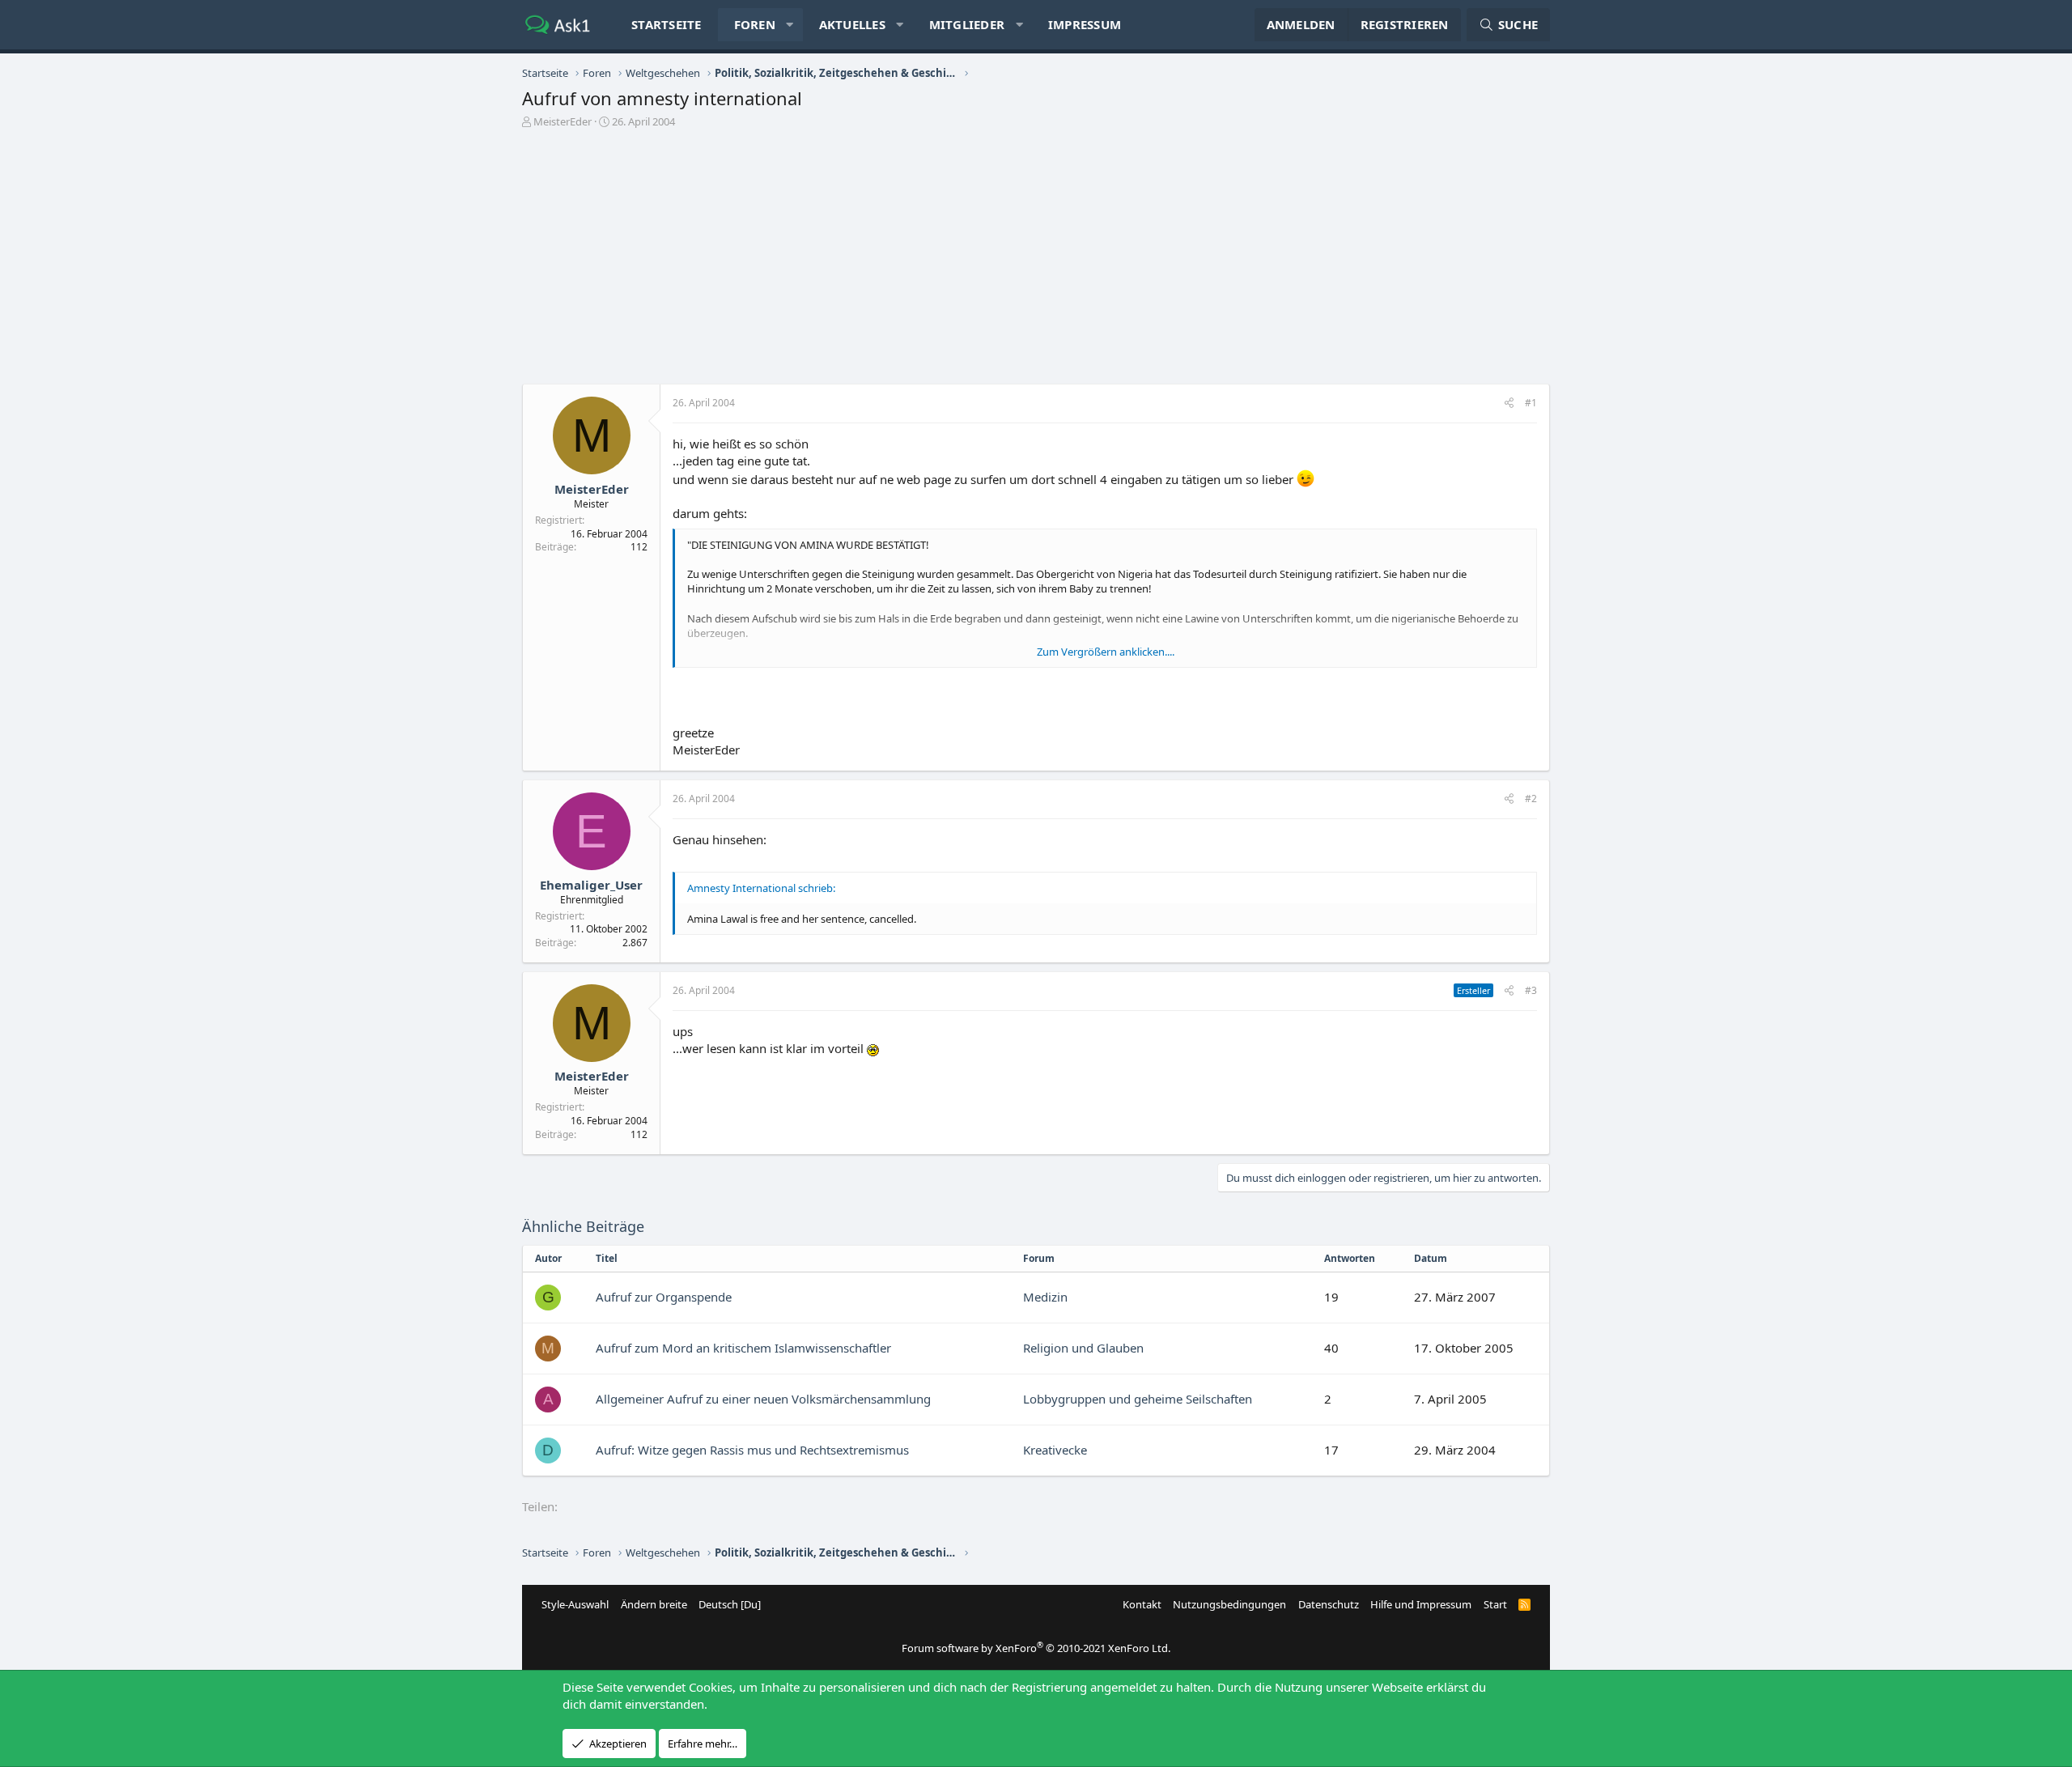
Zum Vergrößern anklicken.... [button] (1106, 652)
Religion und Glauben (1083, 1348)
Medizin (1045, 1297)
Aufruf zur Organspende (664, 1297)
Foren (755, 24)
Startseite (667, 24)
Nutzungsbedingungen (1229, 1604)
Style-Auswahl (575, 1604)
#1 (1531, 403)
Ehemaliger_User (591, 885)
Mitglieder (967, 24)
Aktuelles (852, 24)
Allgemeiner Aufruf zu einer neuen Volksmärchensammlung (763, 1399)
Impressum (1085, 24)
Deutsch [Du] (730, 1604)
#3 (1531, 990)
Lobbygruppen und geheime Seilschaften (1138, 1399)
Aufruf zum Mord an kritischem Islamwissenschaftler (743, 1348)
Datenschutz (1329, 1604)
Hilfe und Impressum (1421, 1604)
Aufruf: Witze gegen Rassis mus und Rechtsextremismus (752, 1450)
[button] (790, 25)
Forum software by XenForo (1036, 1648)
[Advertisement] (1036, 262)
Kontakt (1142, 1604)
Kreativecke (1055, 1450)
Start (1495, 1604)
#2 (1531, 799)
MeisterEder (563, 121)
